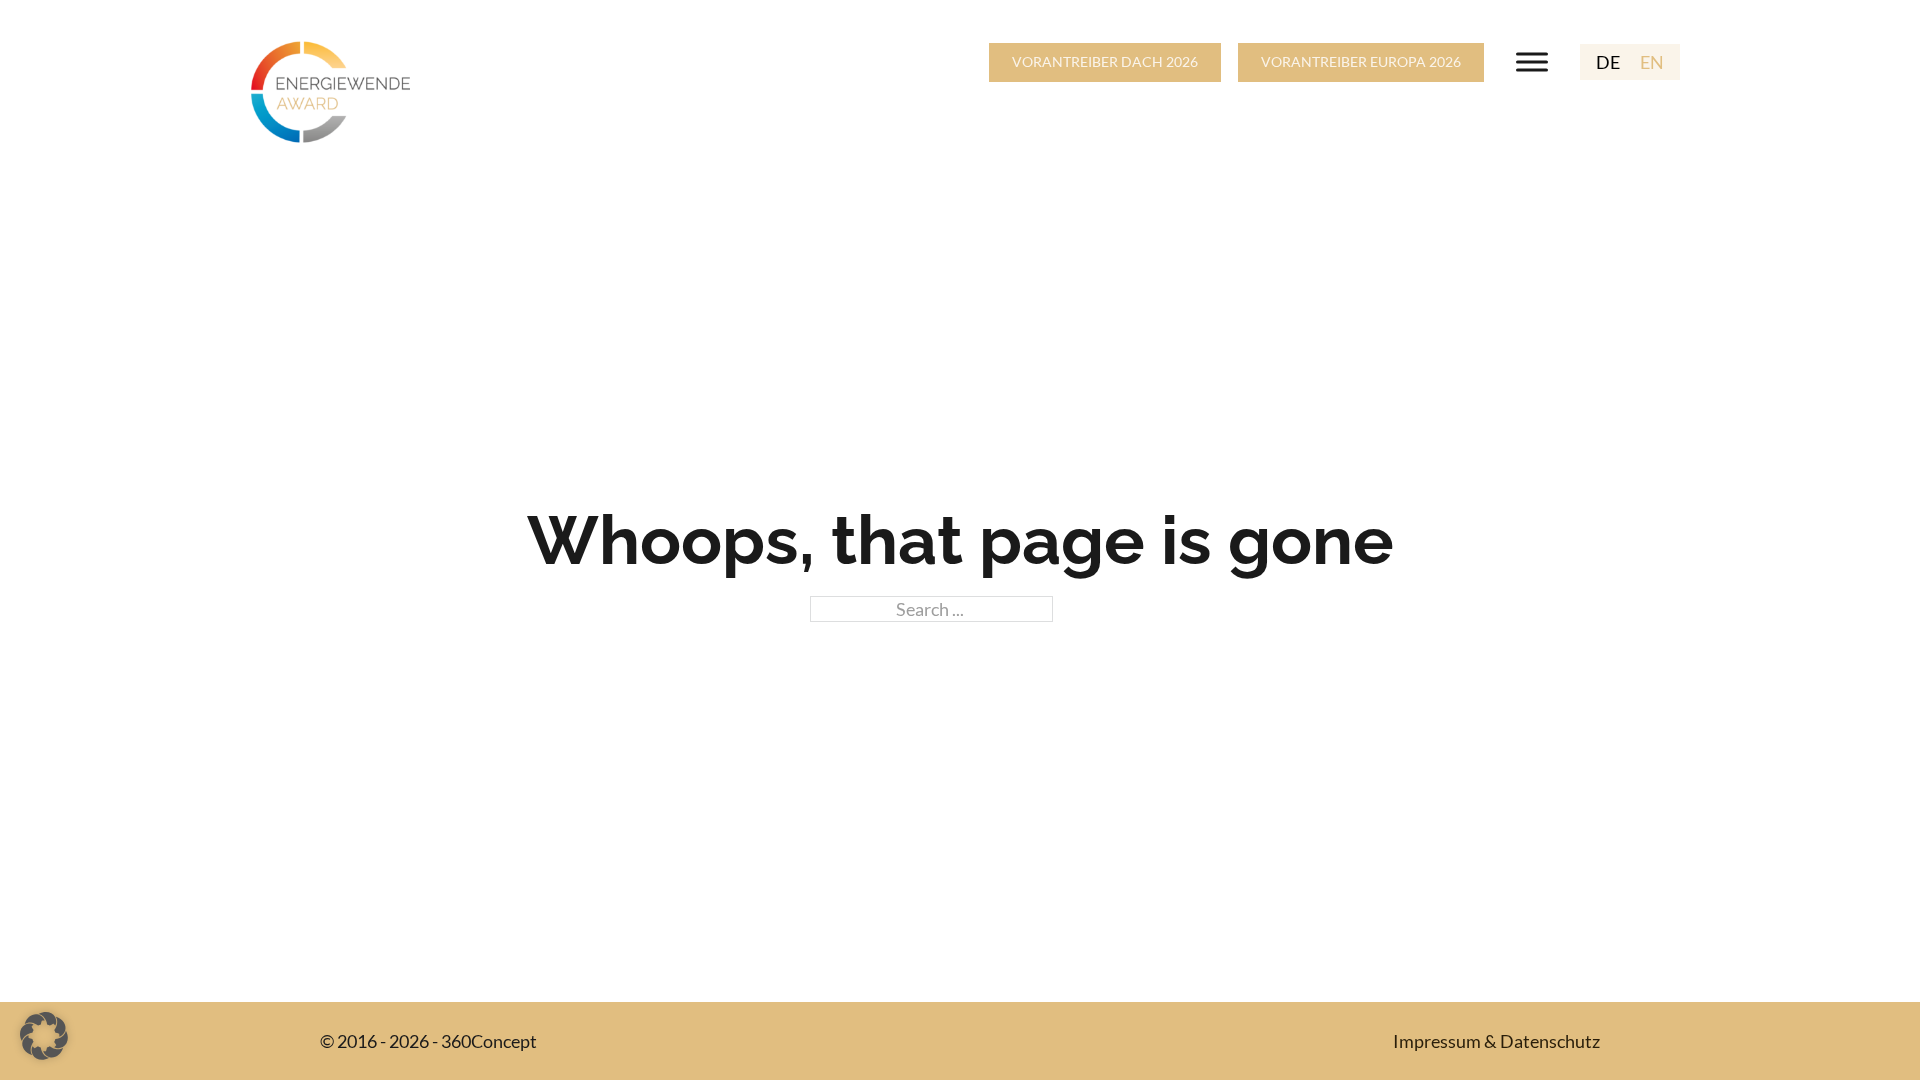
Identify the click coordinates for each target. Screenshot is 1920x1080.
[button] (44, 1036)
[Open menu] (1532, 62)
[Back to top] (1850, 1020)
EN (1652, 62)
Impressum (1437, 1041)
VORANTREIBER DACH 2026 (1105, 61)
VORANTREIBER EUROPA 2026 (1361, 61)
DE (1608, 62)
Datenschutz (1550, 1041)
